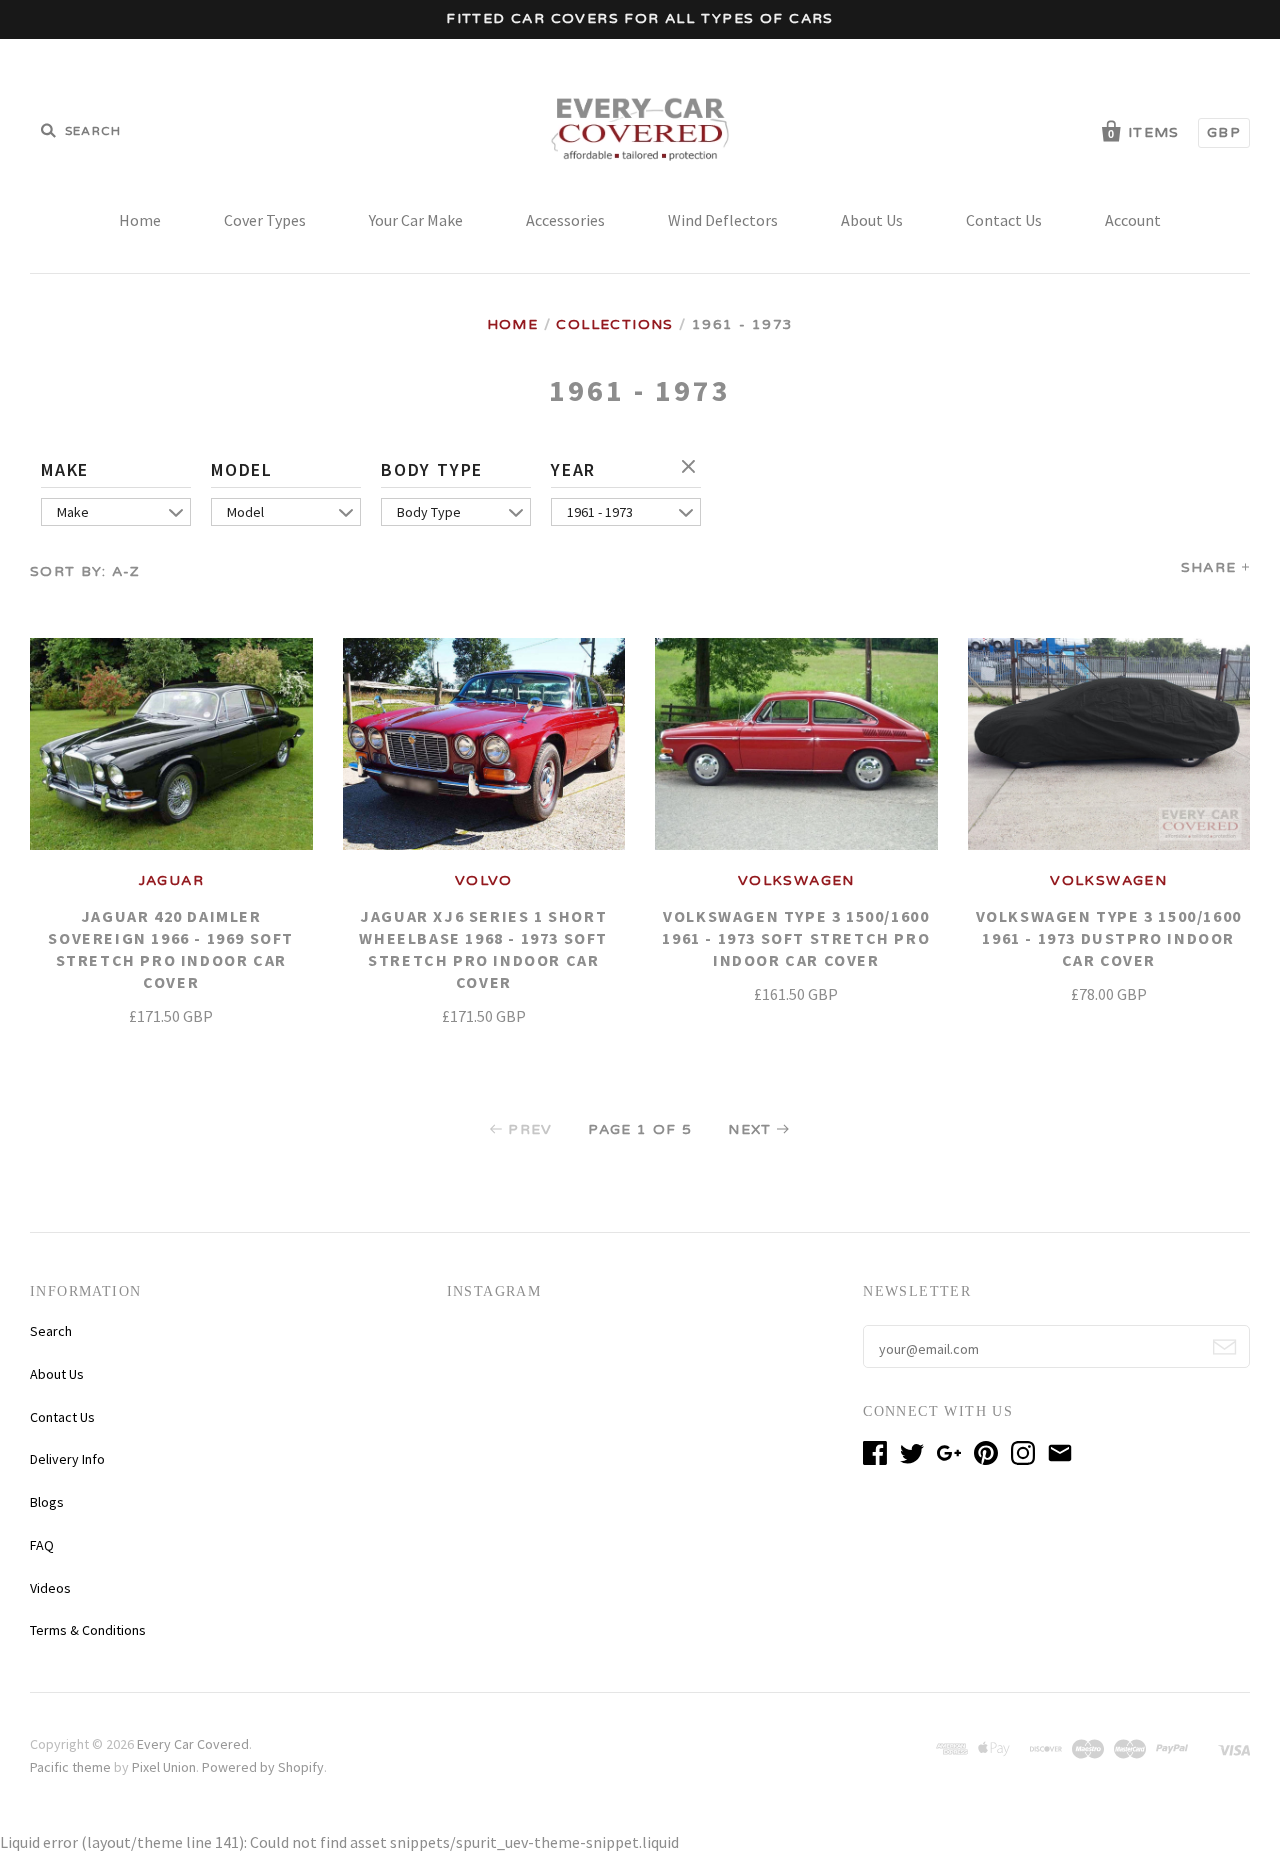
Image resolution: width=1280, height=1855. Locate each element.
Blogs (47, 1502)
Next (750, 1129)
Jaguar (171, 880)
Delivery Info (67, 1459)
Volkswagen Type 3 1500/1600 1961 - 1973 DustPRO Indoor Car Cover (1109, 938)
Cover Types (265, 220)
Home (140, 220)
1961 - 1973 (600, 512)
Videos (50, 1588)
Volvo (484, 880)
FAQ (42, 1545)
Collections (614, 324)
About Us (872, 220)
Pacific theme (70, 1767)
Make (65, 469)
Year (573, 469)
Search (51, 1331)
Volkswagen (796, 880)
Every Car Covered (193, 1744)
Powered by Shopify (263, 1767)
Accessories (565, 220)
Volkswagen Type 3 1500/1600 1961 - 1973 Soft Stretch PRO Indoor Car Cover (796, 938)
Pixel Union (164, 1767)
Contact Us (1004, 220)
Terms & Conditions (88, 1630)
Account (1133, 220)
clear (691, 468)
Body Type (432, 469)
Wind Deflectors (723, 220)
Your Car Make (416, 220)
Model (242, 469)
